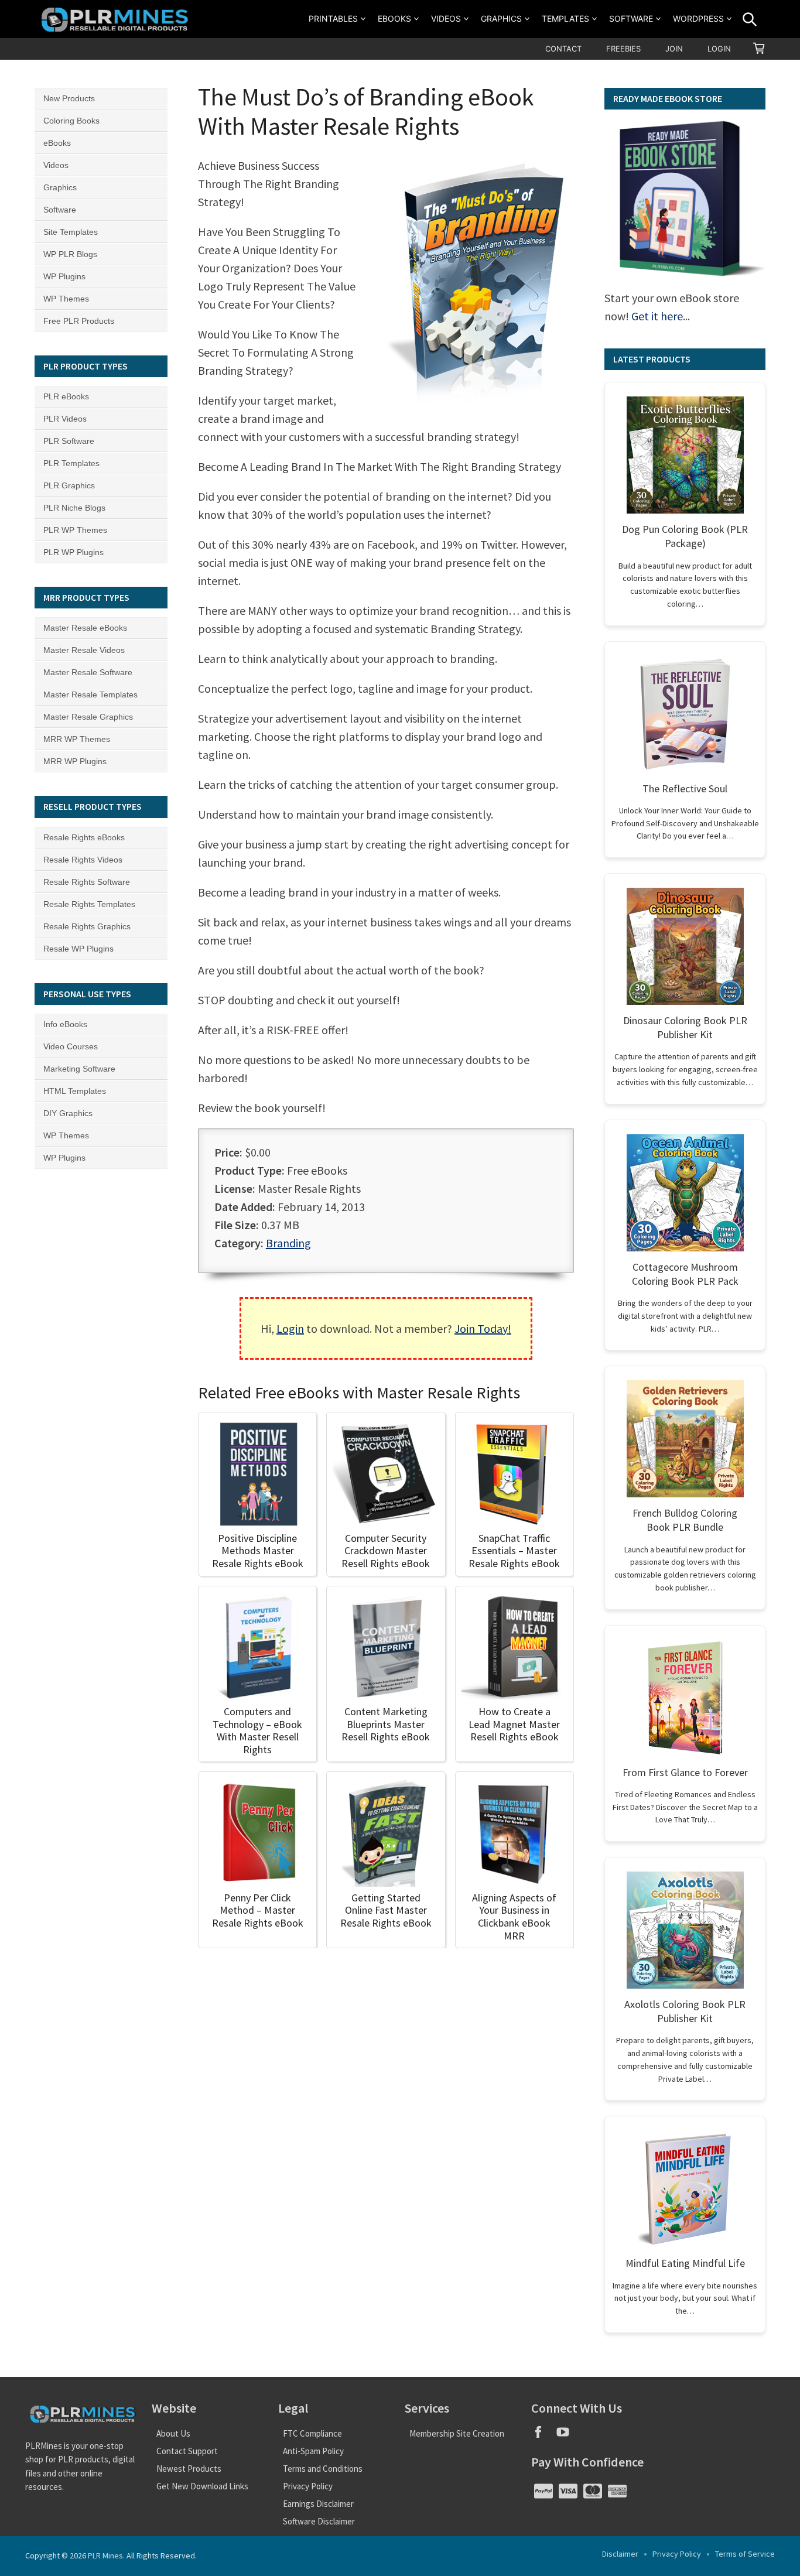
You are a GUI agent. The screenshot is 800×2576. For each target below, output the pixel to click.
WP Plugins (64, 276)
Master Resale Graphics (88, 717)
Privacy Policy (308, 2486)
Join (674, 49)
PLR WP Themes (75, 530)
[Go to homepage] (117, 19)
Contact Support (187, 2451)
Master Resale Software (88, 672)
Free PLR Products (79, 321)
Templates (565, 18)
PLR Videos (65, 419)
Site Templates (71, 232)
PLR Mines (105, 2556)
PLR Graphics (69, 485)
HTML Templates (75, 1091)
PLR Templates (71, 463)
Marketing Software (79, 1069)
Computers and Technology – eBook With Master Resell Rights (257, 1730)
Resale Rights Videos (83, 860)
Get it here (657, 316)
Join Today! (483, 1328)
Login (719, 49)
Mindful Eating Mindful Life (685, 2263)
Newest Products (189, 2469)
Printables (333, 18)
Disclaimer (620, 2554)
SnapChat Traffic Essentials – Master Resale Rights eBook (514, 1551)
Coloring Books (71, 121)
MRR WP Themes (77, 739)
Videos (446, 18)
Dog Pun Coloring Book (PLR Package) (685, 536)
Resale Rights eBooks (84, 837)
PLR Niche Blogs (74, 508)
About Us (173, 2433)
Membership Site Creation (457, 2433)
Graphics (501, 18)
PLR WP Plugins (73, 552)
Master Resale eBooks (85, 628)
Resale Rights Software (87, 882)
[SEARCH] (750, 19)
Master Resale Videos (84, 650)
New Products (69, 98)
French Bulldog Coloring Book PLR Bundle (685, 1520)
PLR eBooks (66, 396)
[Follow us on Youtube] (567, 2436)
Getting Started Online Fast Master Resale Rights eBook (386, 1910)
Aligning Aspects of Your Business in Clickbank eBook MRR (514, 1917)
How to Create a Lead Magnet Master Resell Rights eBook (514, 1724)
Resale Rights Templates (89, 904)
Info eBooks (65, 1024)
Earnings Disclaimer (318, 2504)
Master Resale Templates (90, 695)
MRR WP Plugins (75, 761)
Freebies (623, 49)
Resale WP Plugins (78, 949)
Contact (563, 49)
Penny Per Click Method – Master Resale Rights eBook (258, 1910)
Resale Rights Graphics (87, 926)
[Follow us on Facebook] (543, 2436)
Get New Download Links (202, 2486)
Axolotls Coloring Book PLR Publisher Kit (685, 2011)
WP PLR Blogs (70, 254)
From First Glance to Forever (685, 1772)
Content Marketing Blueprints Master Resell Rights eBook (386, 1724)
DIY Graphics (68, 1113)
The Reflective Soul (685, 788)
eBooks (394, 18)
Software (631, 18)
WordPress (698, 18)
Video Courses (71, 1046)
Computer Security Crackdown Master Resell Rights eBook (386, 1551)
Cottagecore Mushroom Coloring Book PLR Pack (685, 1274)
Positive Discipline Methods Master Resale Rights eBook (258, 1551)
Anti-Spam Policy (313, 2451)
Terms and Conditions (323, 2469)
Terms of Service (745, 2554)
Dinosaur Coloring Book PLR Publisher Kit (685, 1027)
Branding (288, 1243)
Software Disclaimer (319, 2521)
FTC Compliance (312, 2433)
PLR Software (69, 441)
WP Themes (66, 299)
